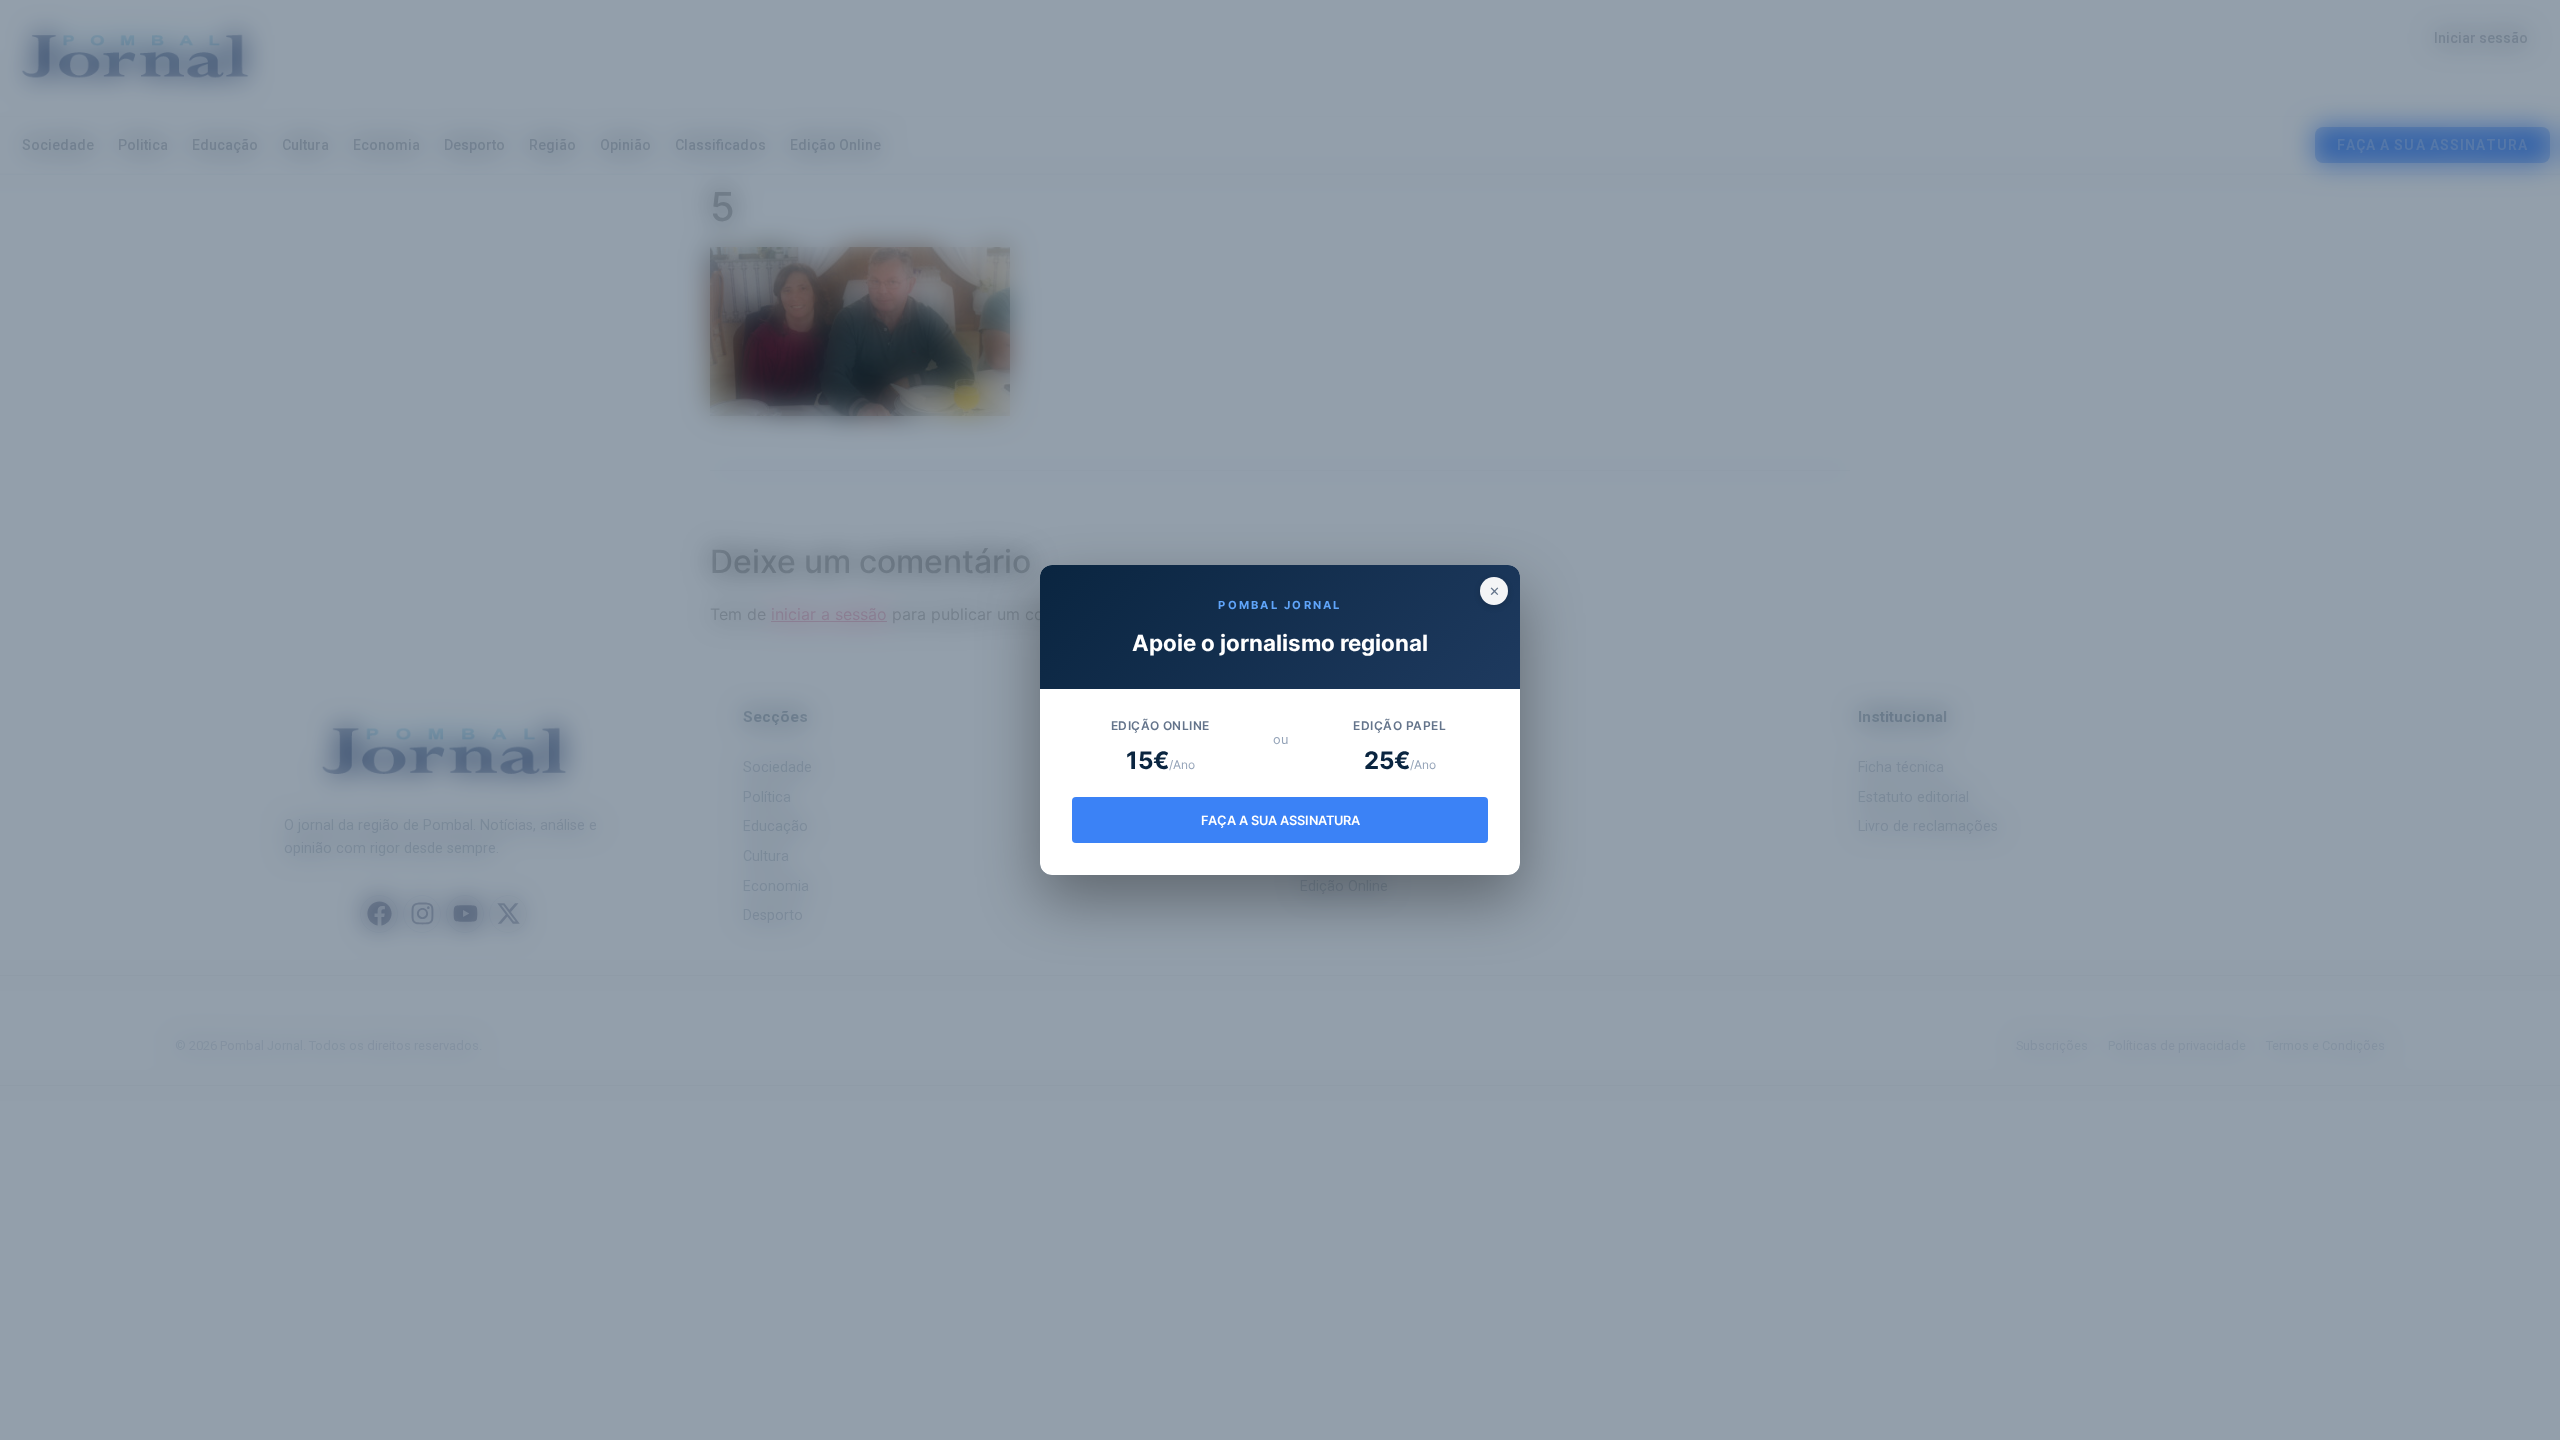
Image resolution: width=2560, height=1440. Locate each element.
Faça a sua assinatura (1280, 820)
